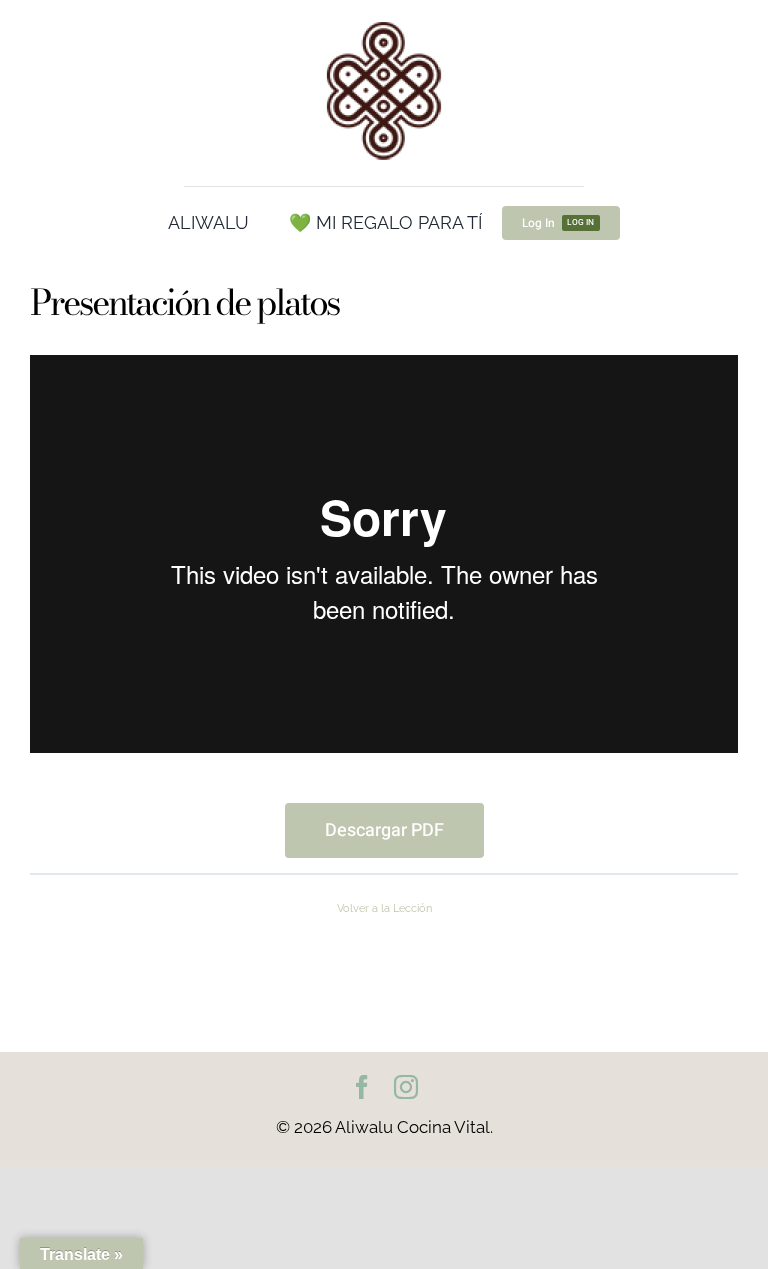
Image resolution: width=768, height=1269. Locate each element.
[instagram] (406, 1087)
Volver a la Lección (384, 908)
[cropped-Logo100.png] (384, 23)
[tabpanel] (384, 606)
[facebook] (362, 1087)
